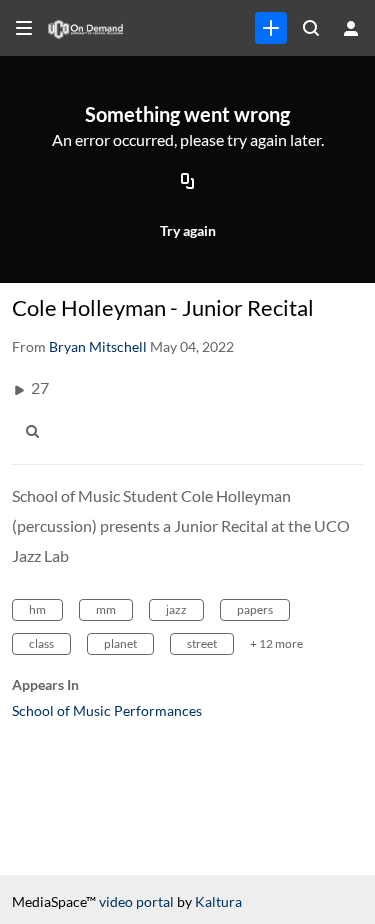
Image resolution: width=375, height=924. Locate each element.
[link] (271, 28)
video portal (136, 901)
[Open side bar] (24, 28)
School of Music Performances (107, 710)
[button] (38, 431)
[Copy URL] (188, 183)
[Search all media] (311, 28)
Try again (188, 230)
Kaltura (218, 901)
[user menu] (351, 28)
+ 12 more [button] (276, 643)
